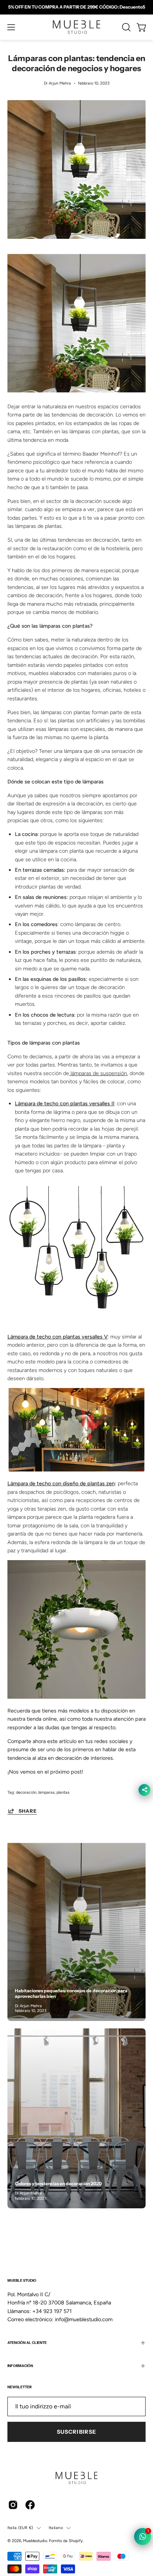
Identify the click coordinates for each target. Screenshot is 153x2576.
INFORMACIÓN (20, 2366)
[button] (126, 27)
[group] (76, 7)
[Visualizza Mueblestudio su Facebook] (30, 2505)
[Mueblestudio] (76, 27)
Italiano (56, 2528)
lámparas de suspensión (99, 1073)
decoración (26, 1792)
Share (28, 1811)
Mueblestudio (35, 2541)
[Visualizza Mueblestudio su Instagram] (13, 2505)
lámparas (46, 1792)
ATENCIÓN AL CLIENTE (27, 2343)
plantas (63, 1792)
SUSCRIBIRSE (76, 2432)
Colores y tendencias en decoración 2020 (58, 2184)
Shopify (76, 2541)
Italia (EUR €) (20, 2528)
